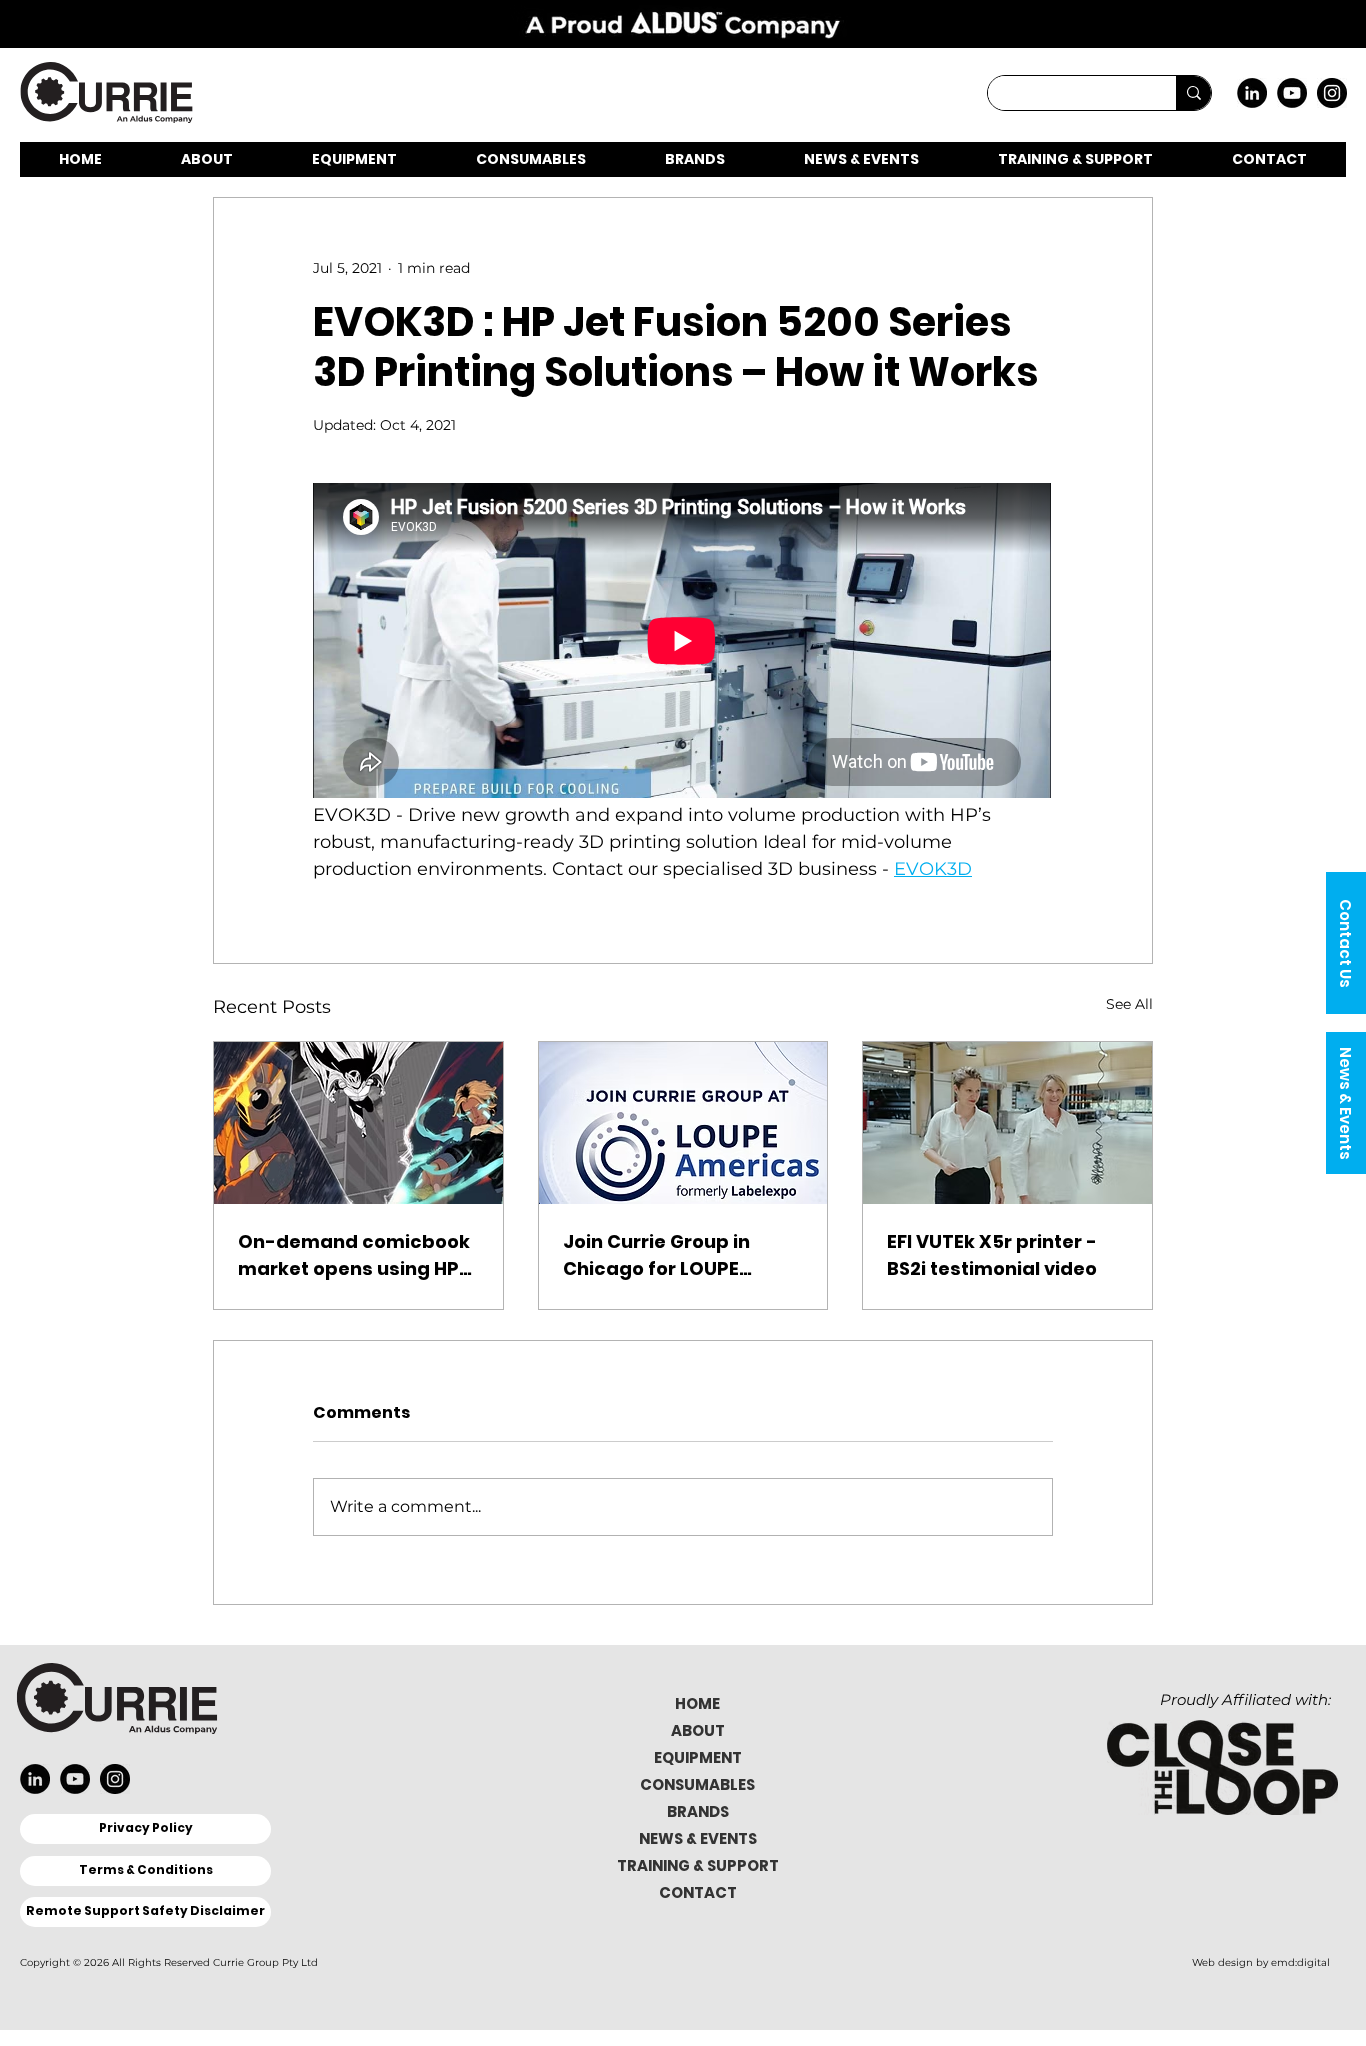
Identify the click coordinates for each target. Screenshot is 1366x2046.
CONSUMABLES (697, 1784)
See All (1129, 1004)
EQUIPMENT (698, 1757)
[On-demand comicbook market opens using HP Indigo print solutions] (358, 1123)
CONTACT (698, 1892)
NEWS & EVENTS (698, 1838)
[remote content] (683, 642)
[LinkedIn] (1252, 93)
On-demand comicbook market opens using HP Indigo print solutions (354, 1255)
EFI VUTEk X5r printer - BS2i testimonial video (992, 1255)
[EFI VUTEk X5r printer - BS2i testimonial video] (1007, 1123)
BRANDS (698, 1811)
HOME (697, 1703)
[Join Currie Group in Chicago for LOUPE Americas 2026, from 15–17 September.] (683, 1123)
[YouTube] (1292, 93)
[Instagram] (1332, 93)
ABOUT (698, 1730)
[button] (1346, 943)
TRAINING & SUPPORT (698, 1865)
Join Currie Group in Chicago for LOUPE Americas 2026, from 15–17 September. (679, 1255)
